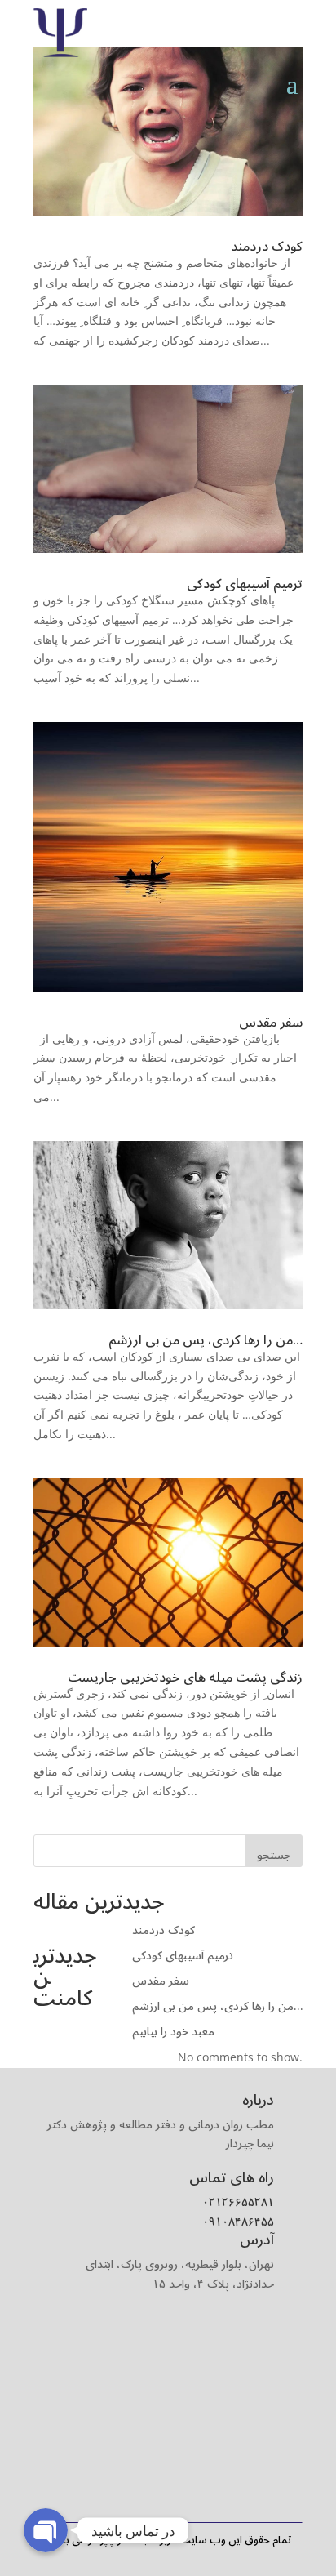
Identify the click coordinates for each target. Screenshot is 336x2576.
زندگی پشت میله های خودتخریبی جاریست (185, 1678)
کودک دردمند (267, 247)
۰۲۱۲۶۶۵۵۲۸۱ (238, 2202)
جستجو (274, 1855)
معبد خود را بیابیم (173, 2032)
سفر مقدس (271, 1023)
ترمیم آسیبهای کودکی (245, 584)
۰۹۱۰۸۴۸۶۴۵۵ (238, 2222)
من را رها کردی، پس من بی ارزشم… (206, 1340)
